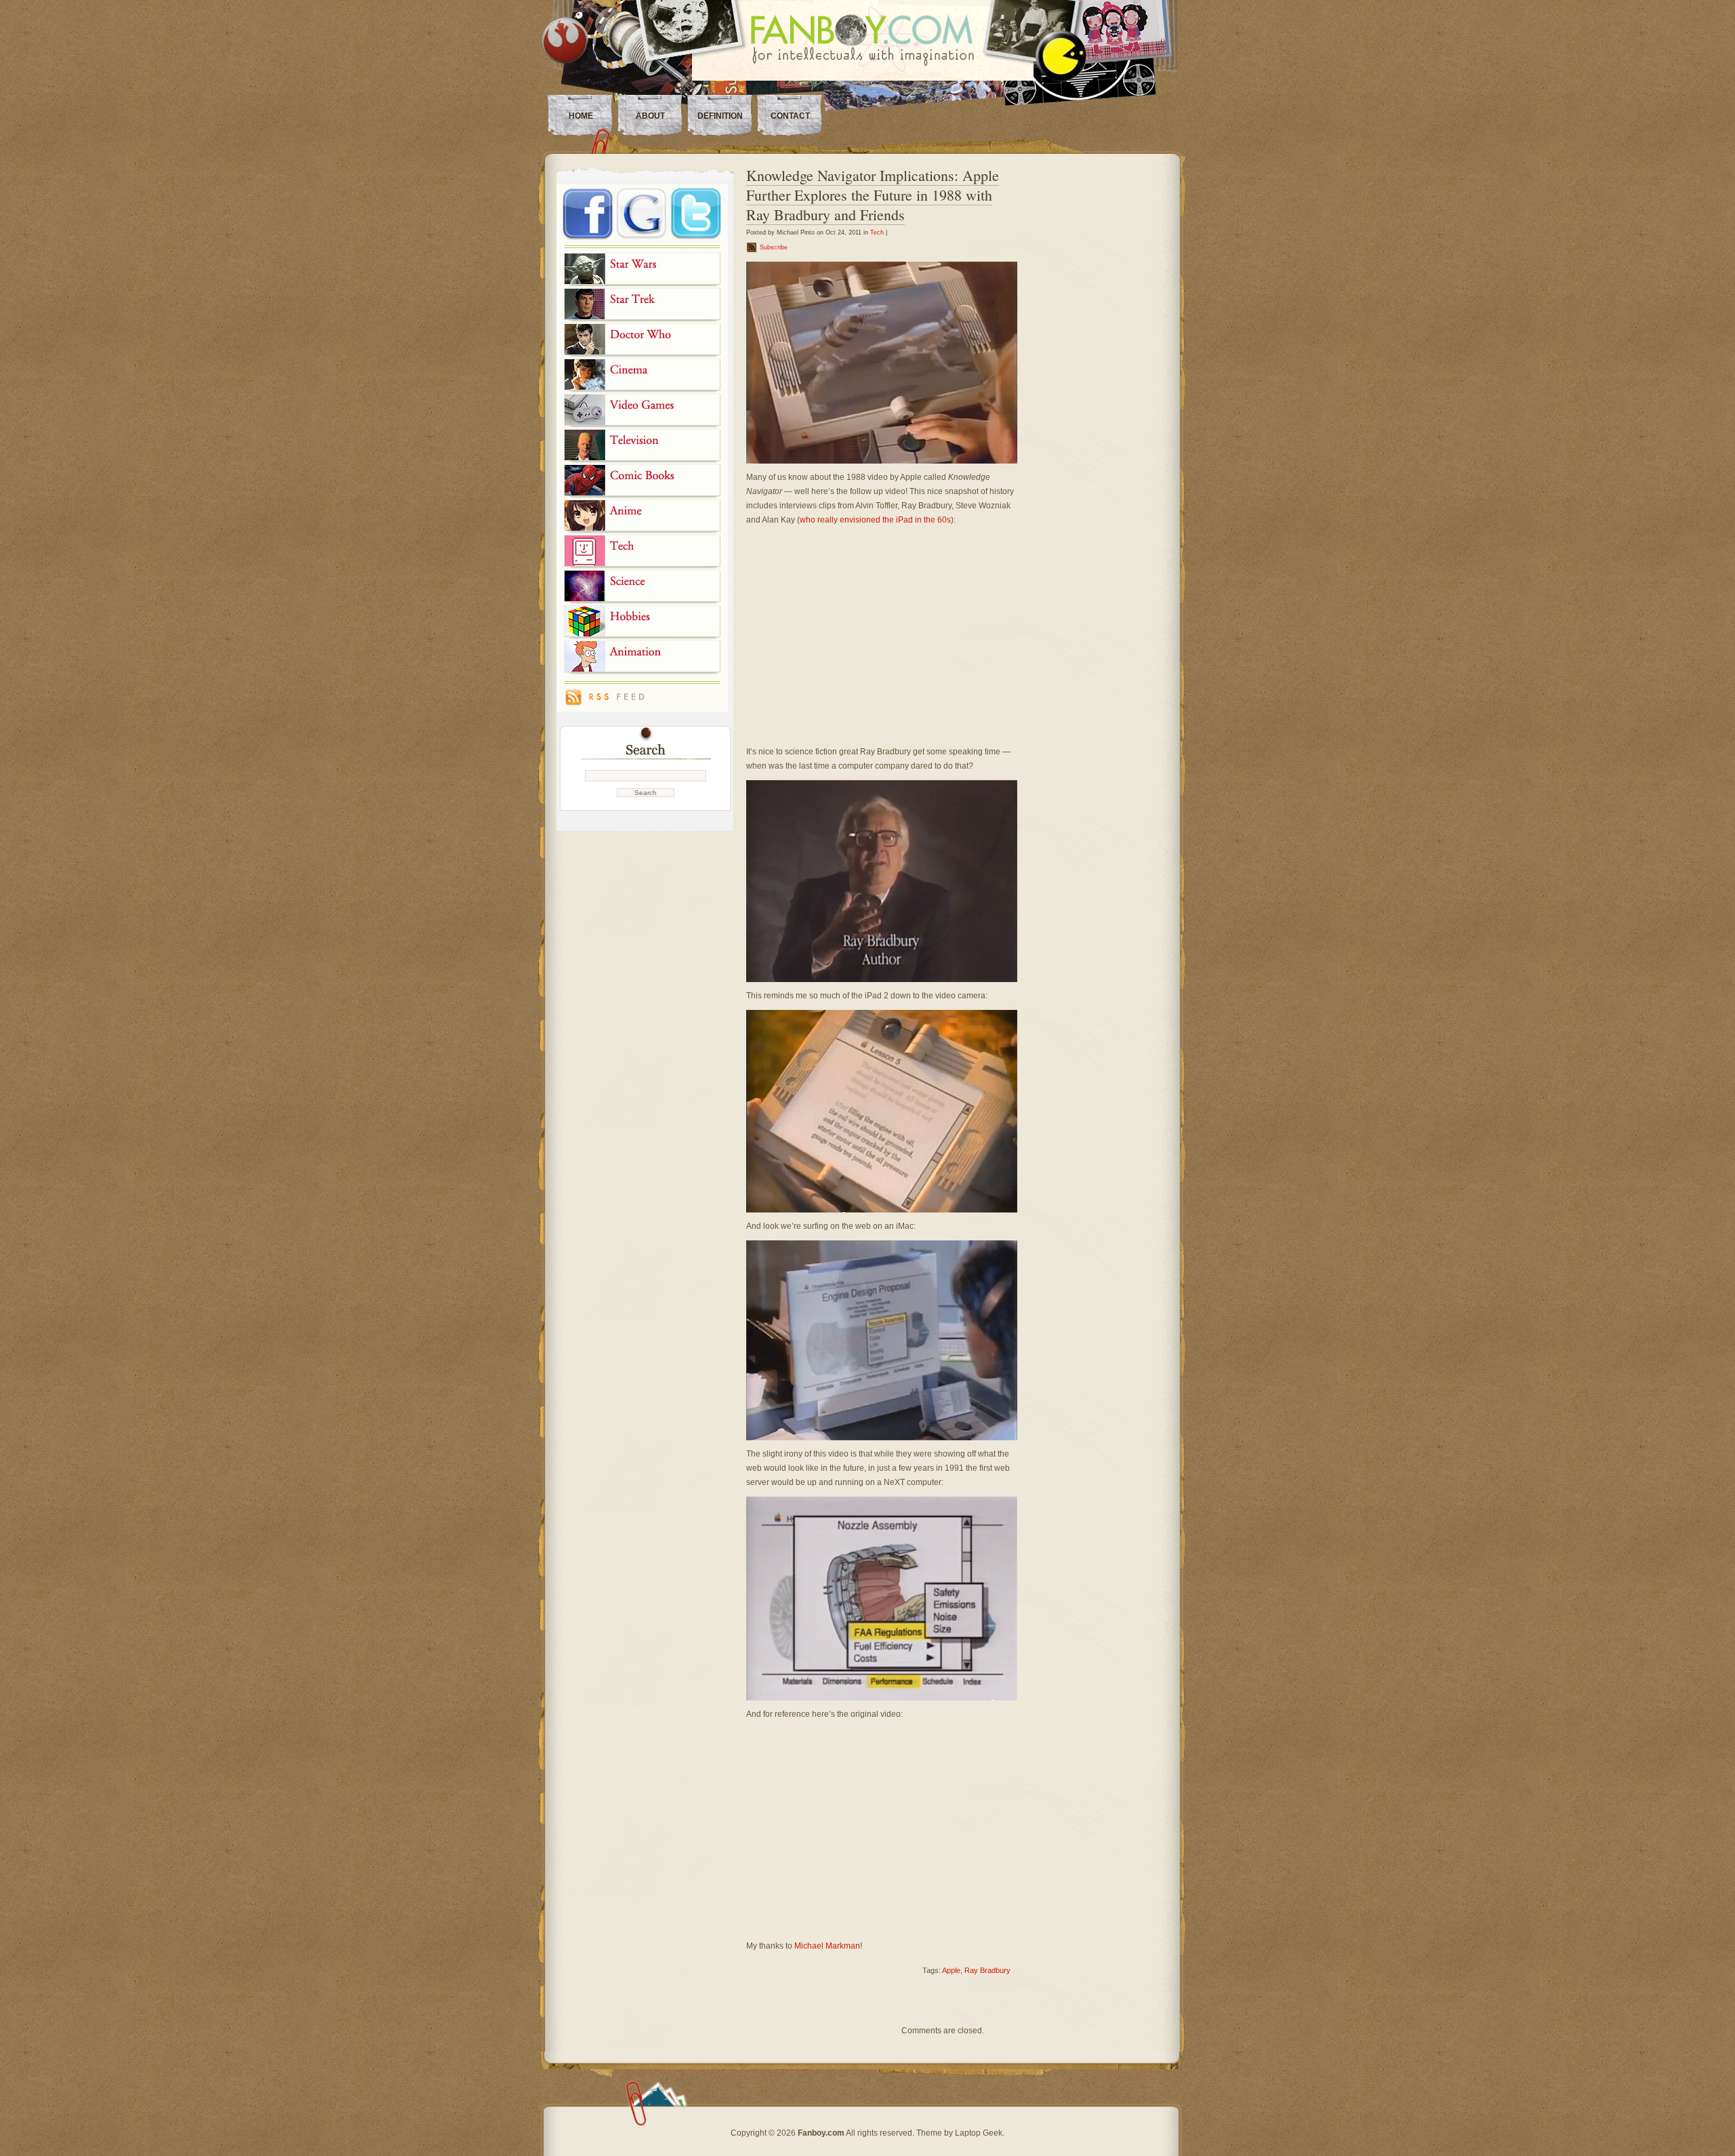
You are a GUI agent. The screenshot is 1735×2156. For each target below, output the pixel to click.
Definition (720, 116)
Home (581, 116)
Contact (790, 116)
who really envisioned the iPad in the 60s (875, 520)
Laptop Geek (979, 2133)
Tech (877, 232)
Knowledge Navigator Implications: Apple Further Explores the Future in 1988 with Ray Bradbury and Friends (873, 195)
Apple (951, 1970)
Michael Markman (827, 1946)
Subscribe (774, 247)
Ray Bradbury (987, 1970)
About (650, 116)
